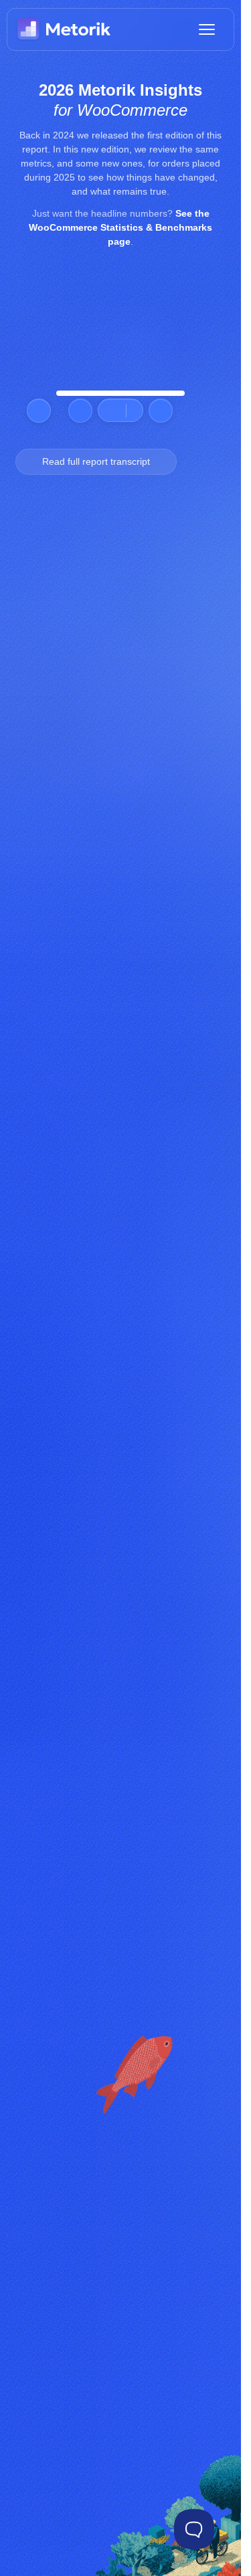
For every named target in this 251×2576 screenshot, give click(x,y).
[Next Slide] (161, 411)
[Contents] (117, 410)
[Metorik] (64, 29)
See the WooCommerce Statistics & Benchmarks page (120, 227)
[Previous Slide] (80, 411)
